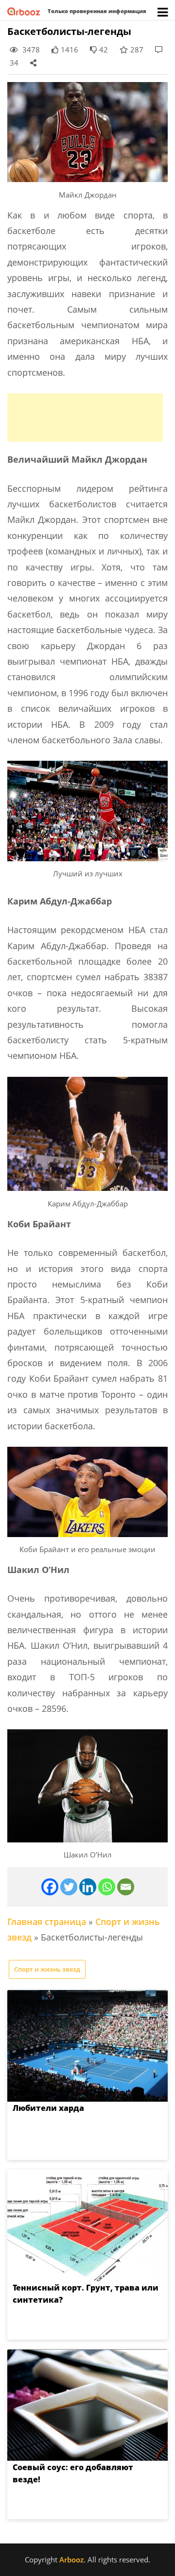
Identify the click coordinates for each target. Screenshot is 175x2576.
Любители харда (48, 2108)
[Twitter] (69, 1887)
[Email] (126, 1887)
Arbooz (71, 2559)
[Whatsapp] (107, 1887)
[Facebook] (50, 1887)
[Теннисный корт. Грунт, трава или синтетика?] (87, 2225)
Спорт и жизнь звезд (47, 1969)
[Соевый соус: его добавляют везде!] (87, 2405)
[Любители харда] (87, 2046)
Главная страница (47, 1922)
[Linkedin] (88, 1887)
